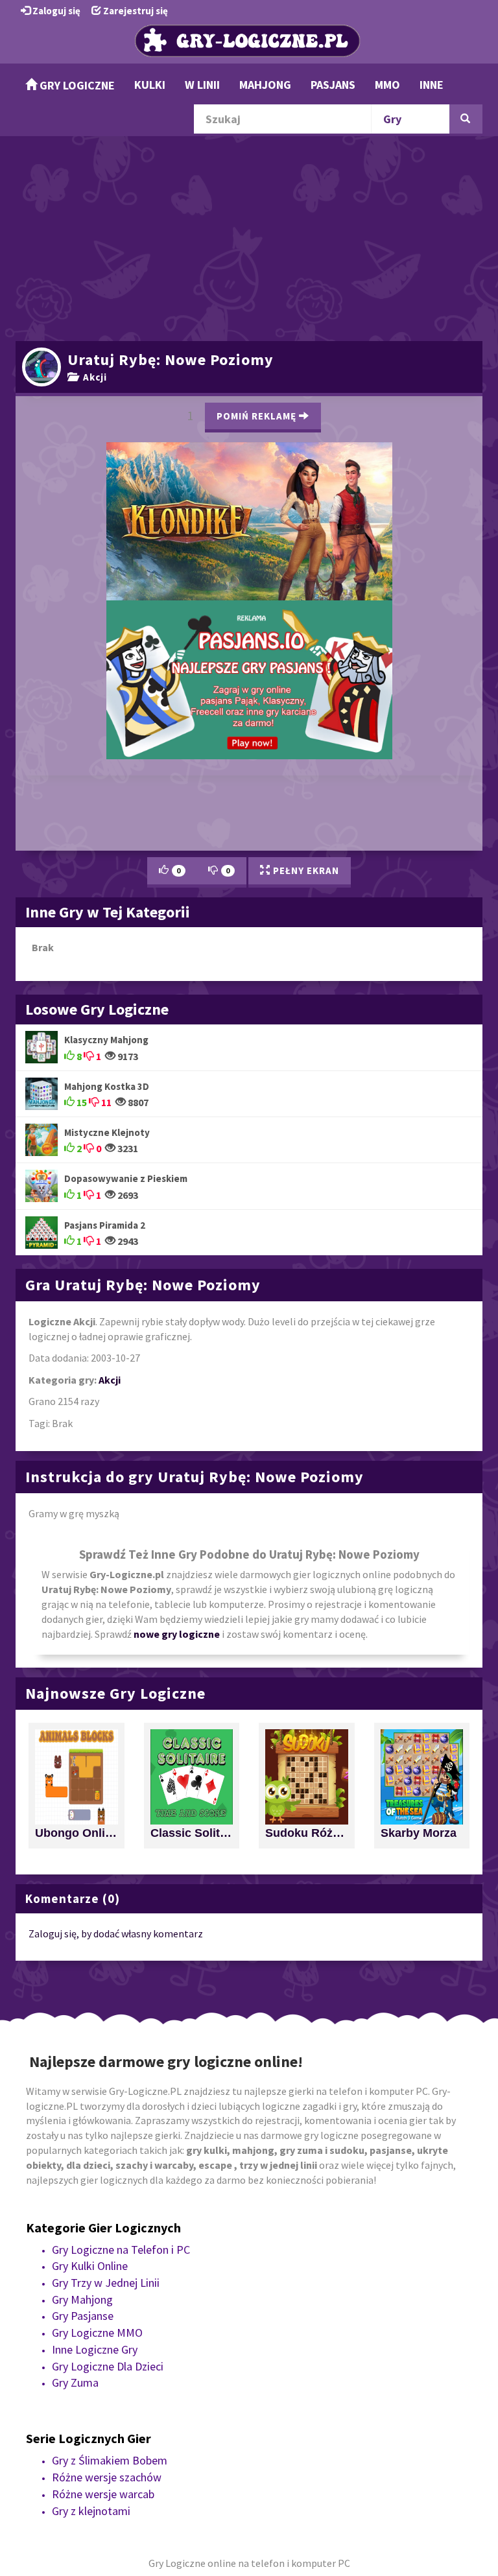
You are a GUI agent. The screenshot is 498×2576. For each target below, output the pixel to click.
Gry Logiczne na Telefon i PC (121, 2204)
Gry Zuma (75, 2337)
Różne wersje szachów (107, 2432)
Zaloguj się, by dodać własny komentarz (116, 1888)
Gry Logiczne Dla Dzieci (108, 2320)
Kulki (150, 85)
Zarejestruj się (135, 11)
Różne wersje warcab (103, 2448)
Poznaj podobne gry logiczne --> (249, 425)
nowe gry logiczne (177, 1588)
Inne (432, 85)
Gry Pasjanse (83, 2270)
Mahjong (265, 85)
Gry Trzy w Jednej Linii (106, 2237)
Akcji (92, 377)
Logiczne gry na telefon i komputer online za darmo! (279, 625)
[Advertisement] (249, 237)
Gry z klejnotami (91, 2465)
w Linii (202, 85)
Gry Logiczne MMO (97, 2287)
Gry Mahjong (82, 2253)
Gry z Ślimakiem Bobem (110, 2415)
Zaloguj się (55, 11)
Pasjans (333, 85)
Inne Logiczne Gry (95, 2303)
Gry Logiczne (76, 85)
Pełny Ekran (305, 825)
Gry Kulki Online (90, 2220)
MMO (387, 85)
